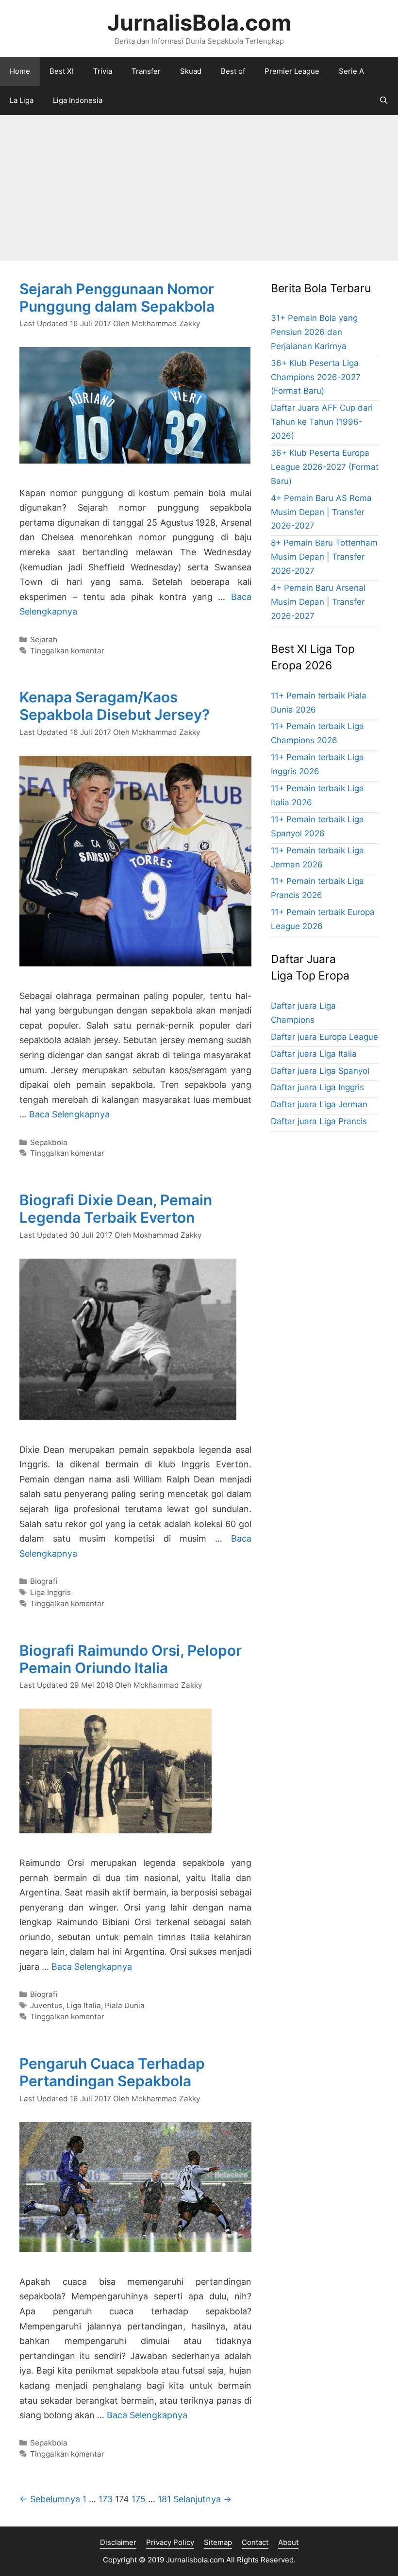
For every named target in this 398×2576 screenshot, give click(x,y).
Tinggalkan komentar (67, 651)
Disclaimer (118, 2542)
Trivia (103, 71)
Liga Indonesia (78, 100)
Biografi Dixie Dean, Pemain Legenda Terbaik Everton (116, 1209)
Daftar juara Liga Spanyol (320, 1071)
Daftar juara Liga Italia (314, 1054)
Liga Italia (84, 2005)
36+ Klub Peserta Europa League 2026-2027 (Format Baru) (325, 467)
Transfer (146, 71)
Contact (255, 2542)
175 (139, 2499)
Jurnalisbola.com (195, 2560)
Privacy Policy (170, 2542)
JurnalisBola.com (199, 23)
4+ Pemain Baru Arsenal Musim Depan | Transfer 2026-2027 (318, 602)
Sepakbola (49, 1142)
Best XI (62, 71)
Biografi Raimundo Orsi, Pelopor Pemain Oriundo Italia (131, 1659)
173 (106, 2499)
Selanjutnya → (202, 2499)
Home (20, 71)
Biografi (44, 1581)
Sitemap (218, 2542)
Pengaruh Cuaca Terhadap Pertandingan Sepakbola (112, 2072)
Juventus (46, 2005)
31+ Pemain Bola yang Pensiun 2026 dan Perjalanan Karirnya (314, 332)
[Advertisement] (199, 188)
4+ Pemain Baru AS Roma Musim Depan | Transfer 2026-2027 (321, 512)
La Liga (22, 100)
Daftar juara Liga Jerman (319, 1104)
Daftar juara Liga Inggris (317, 1087)
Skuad (191, 71)
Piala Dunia (125, 2005)
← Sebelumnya (50, 2499)
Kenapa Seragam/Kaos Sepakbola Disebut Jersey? (115, 706)
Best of (233, 71)
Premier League (292, 71)
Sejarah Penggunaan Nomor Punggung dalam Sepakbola (117, 298)
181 (164, 2499)
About (288, 2542)
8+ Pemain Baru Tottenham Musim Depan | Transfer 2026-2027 (324, 557)
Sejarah (44, 640)
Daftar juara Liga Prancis (319, 1121)
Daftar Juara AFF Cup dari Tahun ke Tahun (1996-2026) (322, 422)
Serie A (351, 71)
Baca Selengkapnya (69, 1114)
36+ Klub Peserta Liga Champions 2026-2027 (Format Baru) (316, 377)
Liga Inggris (50, 1592)
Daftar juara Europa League (324, 1037)
